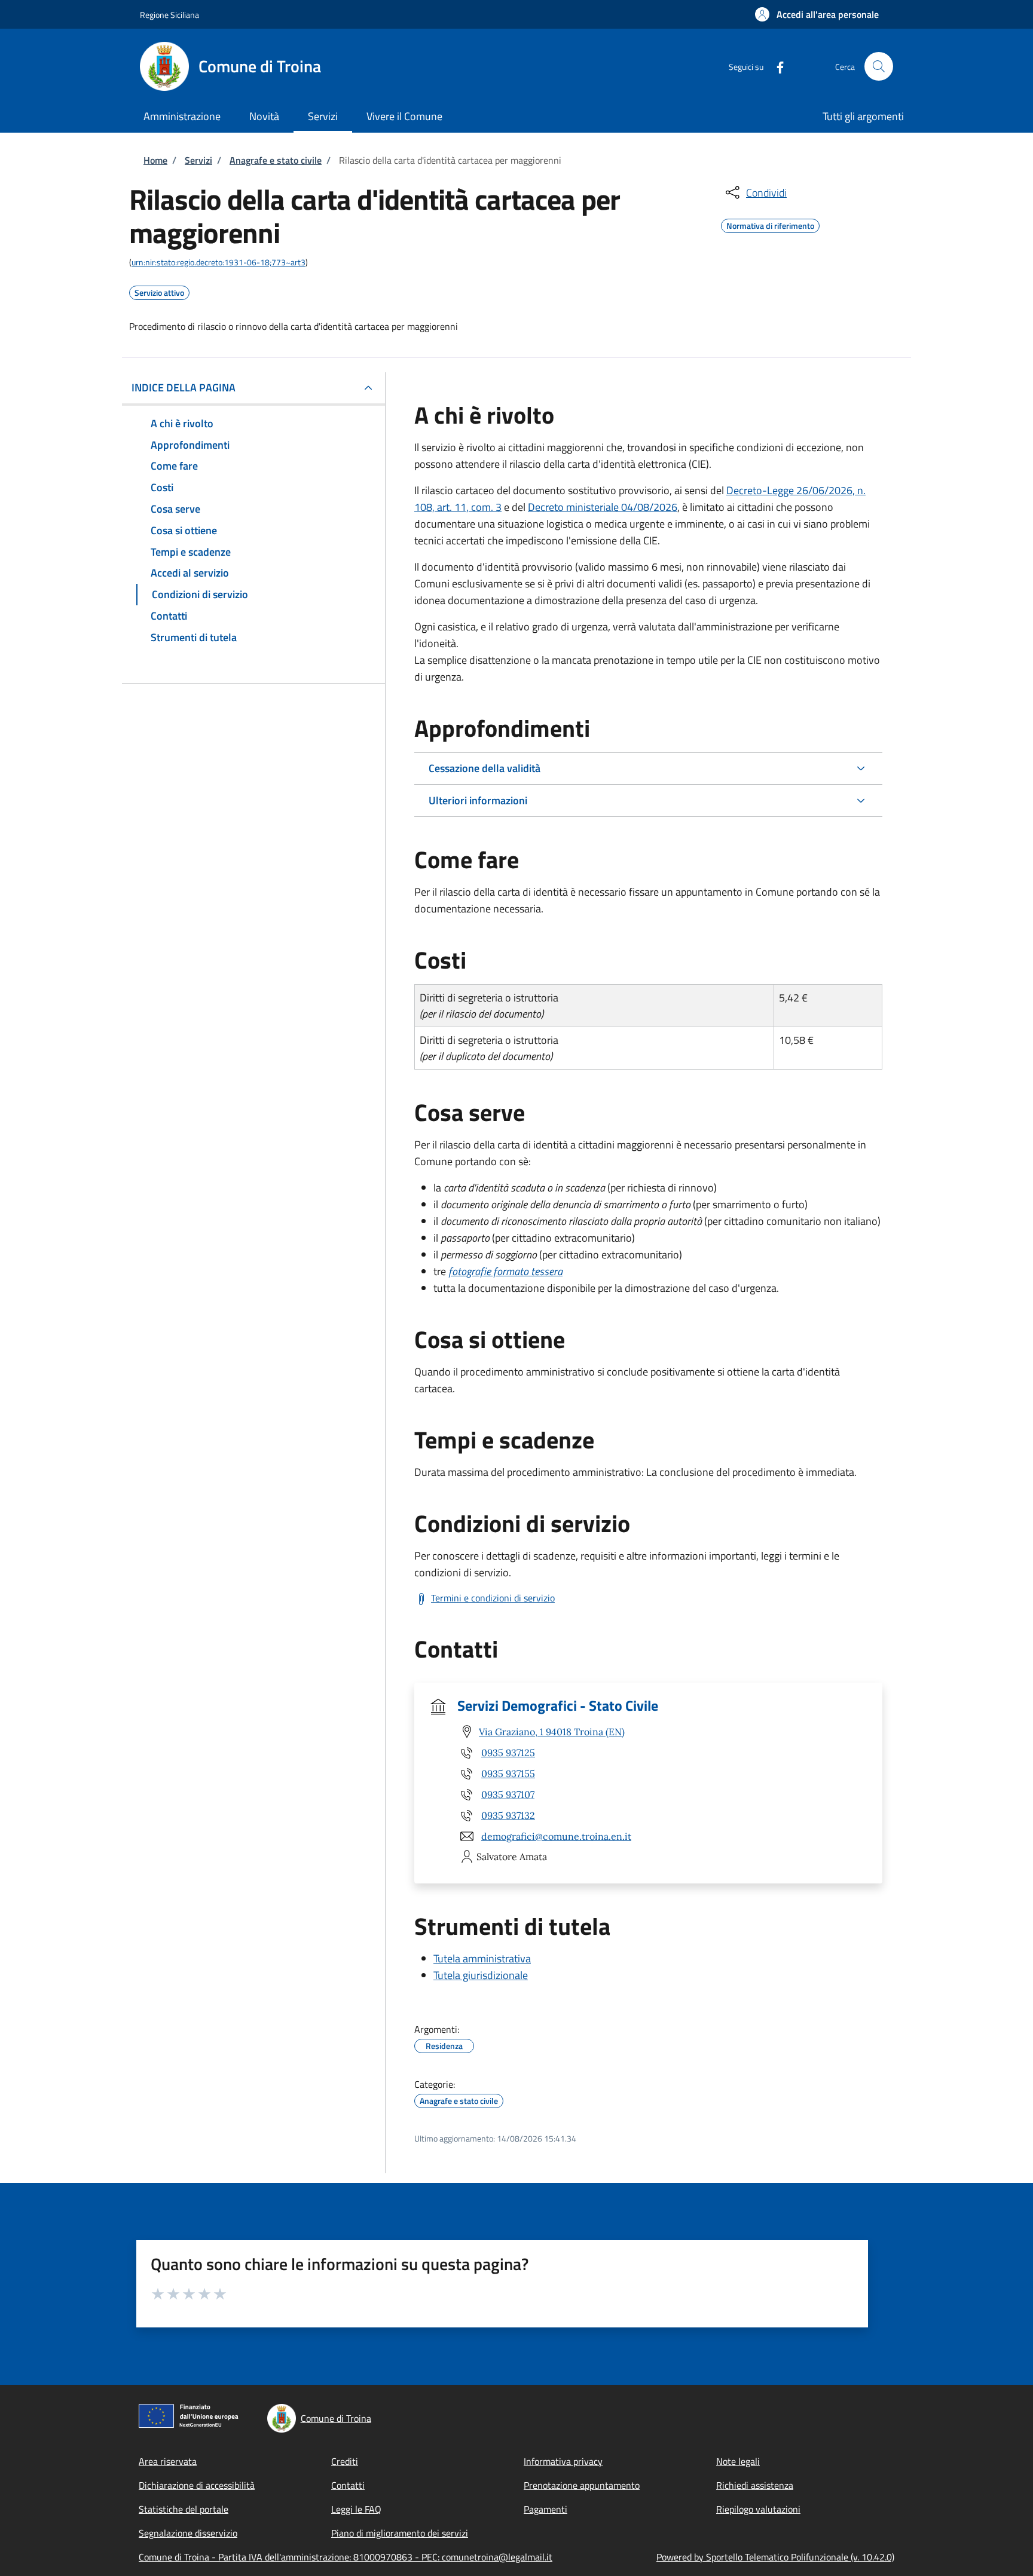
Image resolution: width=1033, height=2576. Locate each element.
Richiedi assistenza (755, 2485)
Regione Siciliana (169, 15)
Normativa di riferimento (770, 224)
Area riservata (168, 2461)
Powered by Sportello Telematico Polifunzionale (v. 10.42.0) (775, 2557)
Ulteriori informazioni (478, 800)
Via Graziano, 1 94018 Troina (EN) (552, 1732)
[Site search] (879, 66)
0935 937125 (508, 1753)
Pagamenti (545, 2509)
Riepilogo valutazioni (758, 2509)
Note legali (738, 2461)
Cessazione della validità (485, 768)
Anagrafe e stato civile (276, 160)
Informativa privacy (563, 2461)
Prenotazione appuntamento (582, 2485)
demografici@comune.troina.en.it (556, 1836)
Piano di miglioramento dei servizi (400, 2533)
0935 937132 (508, 1815)
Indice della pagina (184, 388)
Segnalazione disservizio (188, 2533)
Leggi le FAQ (356, 2509)
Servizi (198, 160)
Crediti (345, 2461)
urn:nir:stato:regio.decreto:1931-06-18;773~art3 (218, 262)
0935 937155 (508, 1774)
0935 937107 (508, 1794)
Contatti (348, 2485)
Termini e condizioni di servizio (493, 1598)
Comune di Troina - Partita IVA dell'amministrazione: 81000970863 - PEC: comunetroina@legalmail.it (346, 2557)
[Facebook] (775, 66)
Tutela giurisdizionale (481, 1975)
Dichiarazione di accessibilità (197, 2485)
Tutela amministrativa (482, 1958)
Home (155, 160)
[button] (817, 14)
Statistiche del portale (184, 2509)
